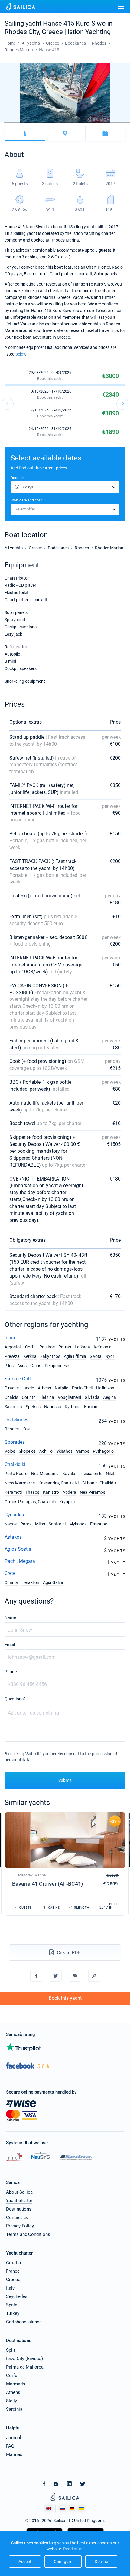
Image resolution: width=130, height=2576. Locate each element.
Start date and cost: (27, 500)
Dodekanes (16, 1420)
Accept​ (25, 2562)
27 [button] (96, 123)
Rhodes (12, 1429)
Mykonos (78, 1524)
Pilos (9, 1366)
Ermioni (91, 1407)
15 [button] (52, 123)
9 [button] (31, 123)
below (21, 354)
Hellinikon (105, 1388)
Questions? (15, 1699)
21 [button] (74, 123)
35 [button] (125, 123)
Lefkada (82, 1347)
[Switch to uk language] (81, 2508)
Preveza (12, 1356)
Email (10, 1645)
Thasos (32, 1492)
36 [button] (128, 123)
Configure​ (63, 2562)
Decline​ (101, 2562)
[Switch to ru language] (63, 2508)
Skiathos (64, 1451)
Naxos (11, 1524)
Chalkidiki (15, 1464)
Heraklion (30, 1582)
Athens (44, 1388)
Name (10, 1617)
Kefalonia (103, 1347)
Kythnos (73, 1407)
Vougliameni (69, 1397)
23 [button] (81, 123)
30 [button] (106, 123)
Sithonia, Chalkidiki (100, 1483)
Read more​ (73, 2549)
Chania (11, 1582)
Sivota (96, 1356)
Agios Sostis (18, 1549)
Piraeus (12, 1388)
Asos (22, 1366)
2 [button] (5, 123)
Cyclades (14, 1515)
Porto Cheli (82, 1388)
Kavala (69, 1474)
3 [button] (9, 123)
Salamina (13, 1407)
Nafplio (62, 1388)
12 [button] (41, 123)
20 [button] (70, 123)
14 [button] (49, 123)
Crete (10, 1573)
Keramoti (13, 1492)
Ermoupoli (100, 1524)
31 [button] (110, 123)
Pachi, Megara (20, 1561)
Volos (10, 1451)
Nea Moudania (45, 1474)
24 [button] (85, 123)
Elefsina (47, 1397)
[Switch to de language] (72, 2508)
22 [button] (78, 123)
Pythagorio (103, 1451)
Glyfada (92, 1397)
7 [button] (24, 123)
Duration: (18, 478)
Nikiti (110, 1474)
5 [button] (16, 123)
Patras (65, 1347)
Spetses (33, 1407)
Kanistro (51, 1492)
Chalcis (11, 1397)
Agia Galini (53, 1582)
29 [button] (103, 123)
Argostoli (13, 1347)
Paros (26, 1524)
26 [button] (92, 123)
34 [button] (121, 123)
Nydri (110, 1356)
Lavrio (28, 1388)
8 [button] (27, 123)
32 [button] (114, 123)
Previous (8, 404)
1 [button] (2, 123)
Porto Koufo (16, 1474)
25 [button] (89, 123)
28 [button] (99, 123)
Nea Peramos (93, 1492)
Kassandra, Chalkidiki (58, 1483)
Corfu (30, 1347)
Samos (83, 1451)
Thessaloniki (91, 1474)
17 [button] (60, 123)
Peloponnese (57, 1366)
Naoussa (53, 1407)
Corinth (29, 1397)
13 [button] (45, 123)
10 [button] (34, 123)
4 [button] (13, 123)
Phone (11, 1672)
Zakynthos (50, 1356)
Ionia (10, 1338)
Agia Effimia (75, 1356)
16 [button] (56, 123)
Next (122, 404)
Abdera (69, 1492)
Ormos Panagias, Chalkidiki (30, 1502)
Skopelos (27, 1451)
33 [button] (117, 123)
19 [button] (67, 123)
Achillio (46, 1451)
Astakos (13, 1537)
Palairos (47, 1347)
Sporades (15, 1442)
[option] (65, 93)
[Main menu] (121, 7)
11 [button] (38, 123)
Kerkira (30, 1356)
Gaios (36, 1366)
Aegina (110, 1397)
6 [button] (20, 123)
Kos (26, 1429)
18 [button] (63, 123)
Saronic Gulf (18, 1379)
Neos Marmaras (20, 1483)
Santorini (57, 1524)
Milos (40, 1524)
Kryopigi (67, 1502)
